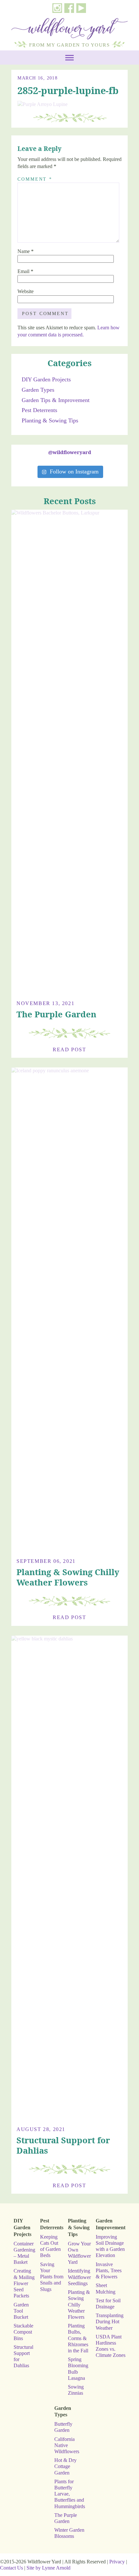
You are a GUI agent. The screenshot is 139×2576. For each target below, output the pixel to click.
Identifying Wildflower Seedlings (79, 2277)
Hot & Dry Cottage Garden (65, 2466)
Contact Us (11, 2568)
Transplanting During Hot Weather (110, 2322)
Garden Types (38, 390)
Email (25, 271)
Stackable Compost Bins (23, 2332)
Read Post (69, 1049)
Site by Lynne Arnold (48, 2568)
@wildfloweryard (70, 452)
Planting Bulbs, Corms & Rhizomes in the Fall (78, 2338)
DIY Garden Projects (46, 379)
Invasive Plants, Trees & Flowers (109, 2270)
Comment (35, 179)
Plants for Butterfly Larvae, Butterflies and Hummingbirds (70, 2494)
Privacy (117, 2562)
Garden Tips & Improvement (56, 400)
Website (26, 291)
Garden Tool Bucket (21, 2311)
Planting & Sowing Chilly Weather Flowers (68, 1577)
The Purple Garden (56, 1014)
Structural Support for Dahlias (63, 2145)
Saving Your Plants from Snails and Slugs (52, 2277)
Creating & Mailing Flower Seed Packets (24, 2283)
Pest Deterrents (39, 410)
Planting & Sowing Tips (50, 420)
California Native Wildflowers (67, 2445)
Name (26, 251)
